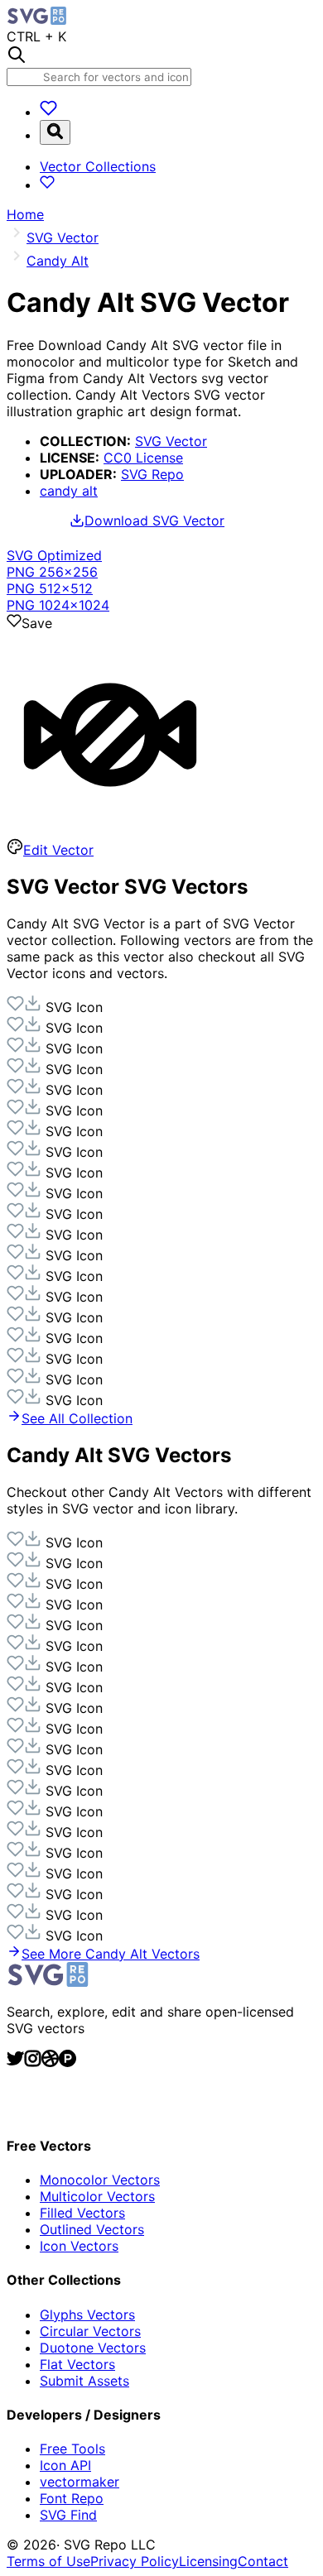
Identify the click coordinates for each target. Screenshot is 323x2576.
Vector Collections (98, 166)
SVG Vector (171, 441)
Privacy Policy (135, 2561)
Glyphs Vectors (87, 2315)
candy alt (69, 491)
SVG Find (68, 2515)
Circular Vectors (90, 2331)
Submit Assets (84, 2381)
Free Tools (72, 2449)
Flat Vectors (77, 2364)
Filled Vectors (82, 2213)
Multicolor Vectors (97, 2196)
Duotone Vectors (93, 2348)
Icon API (65, 2465)
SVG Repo (152, 474)
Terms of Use (48, 2561)
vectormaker (80, 2482)
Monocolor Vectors (100, 2180)
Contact (263, 2561)
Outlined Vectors (92, 2229)
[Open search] (55, 132)
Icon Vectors (79, 2246)
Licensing (208, 2561)
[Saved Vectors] (48, 112)
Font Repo (72, 2498)
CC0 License (143, 458)
